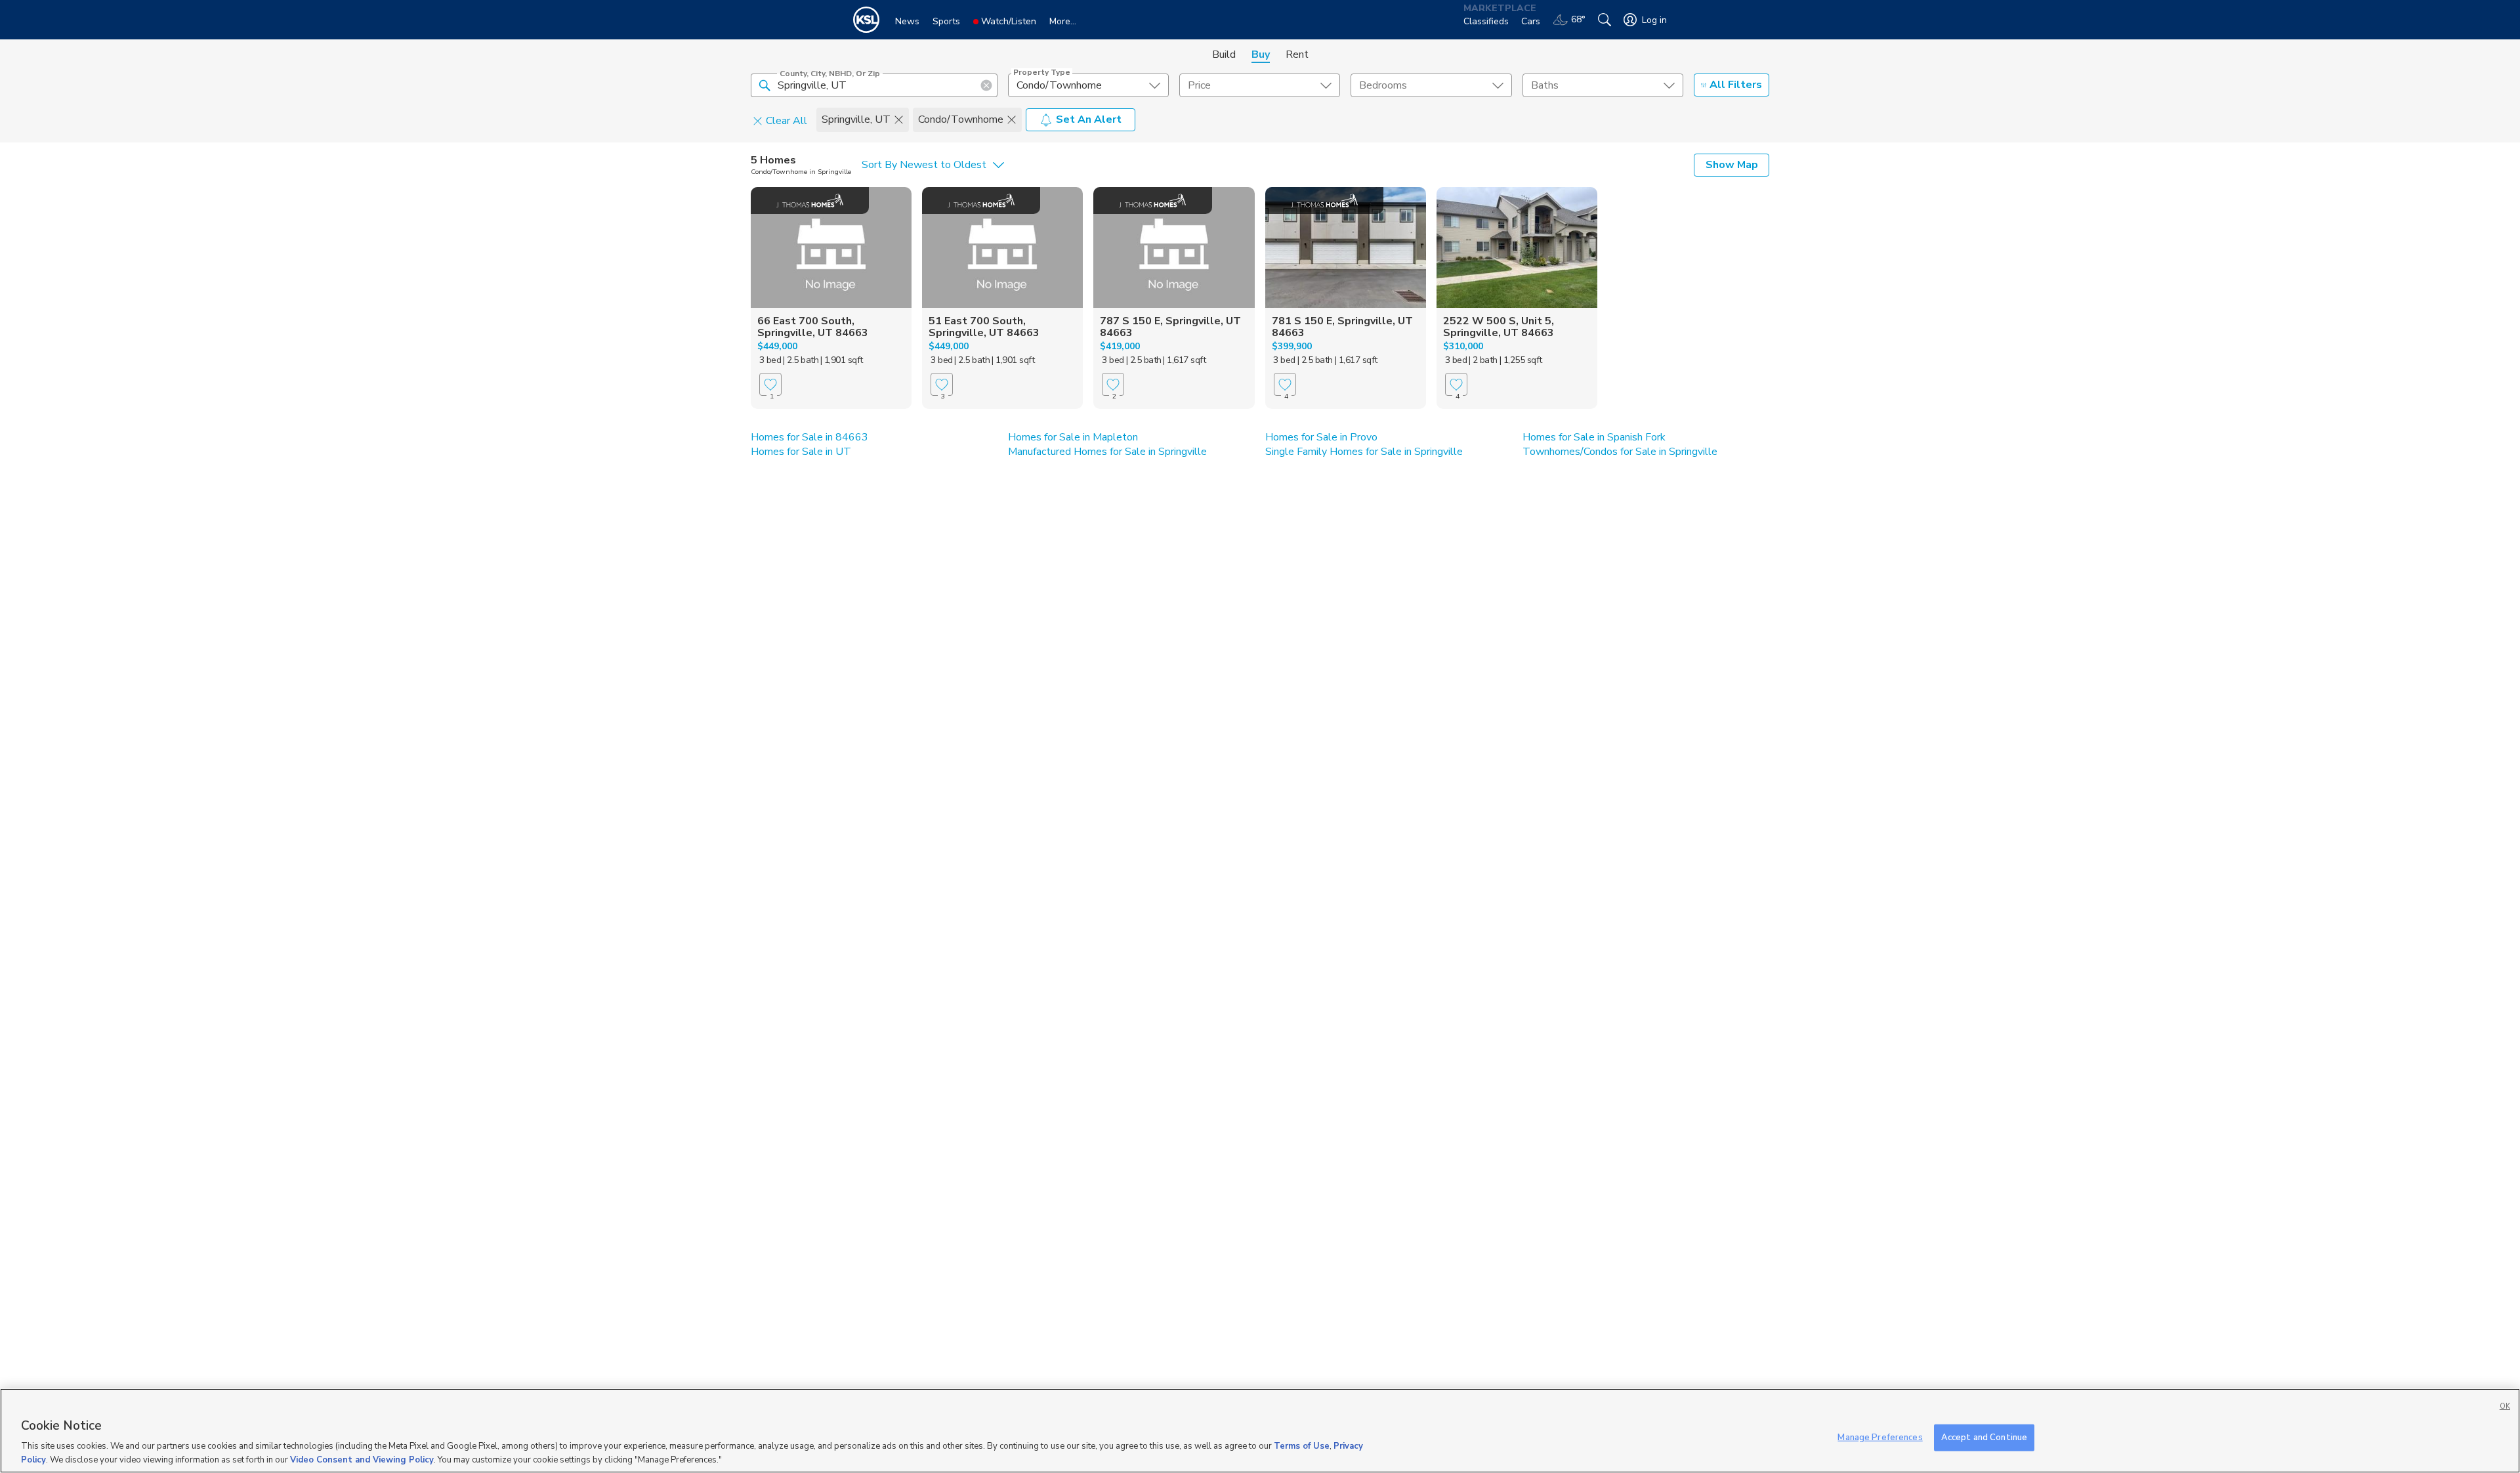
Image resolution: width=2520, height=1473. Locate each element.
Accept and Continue (1984, 1438)
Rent (1297, 54)
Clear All (787, 120)
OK (2505, 1406)
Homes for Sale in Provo (1321, 437)
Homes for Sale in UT (801, 452)
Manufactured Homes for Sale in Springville (1107, 452)
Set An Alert (1089, 119)
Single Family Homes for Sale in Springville (1364, 452)
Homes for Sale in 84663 (809, 437)
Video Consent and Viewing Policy (362, 1459)
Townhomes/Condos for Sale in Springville (1620, 452)
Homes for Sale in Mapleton (1073, 437)
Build (1224, 54)
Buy (1261, 54)
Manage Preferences (1880, 1438)
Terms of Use (1302, 1447)
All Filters (1736, 85)
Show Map (1732, 165)
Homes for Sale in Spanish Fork (1594, 437)
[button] (765, 85)
